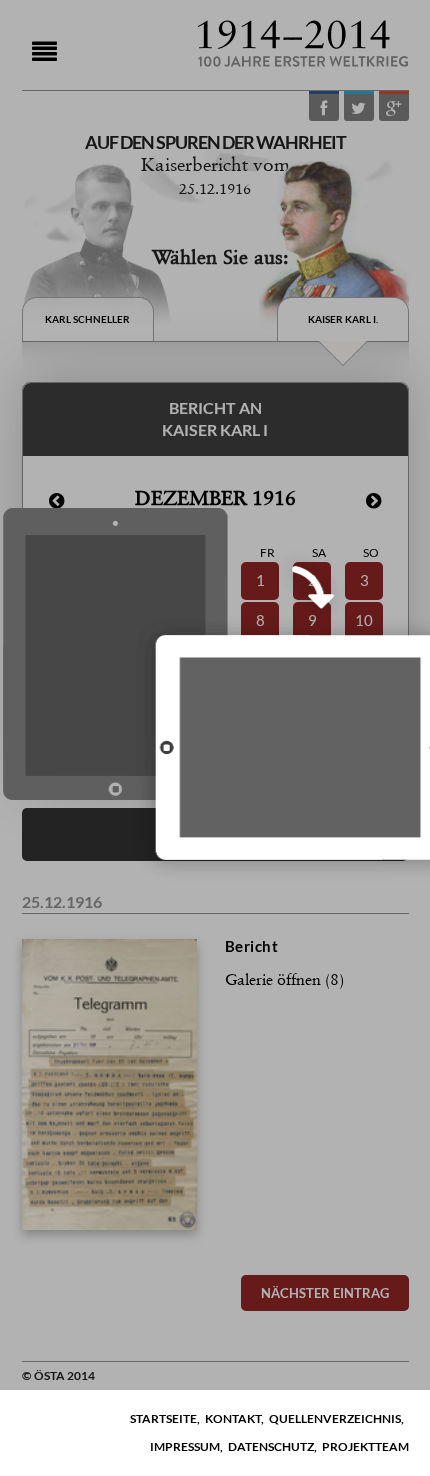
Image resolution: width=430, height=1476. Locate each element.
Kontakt (233, 1418)
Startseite (163, 1418)
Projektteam (365, 1446)
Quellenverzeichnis (335, 1418)
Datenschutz (271, 1446)
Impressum (185, 1446)
